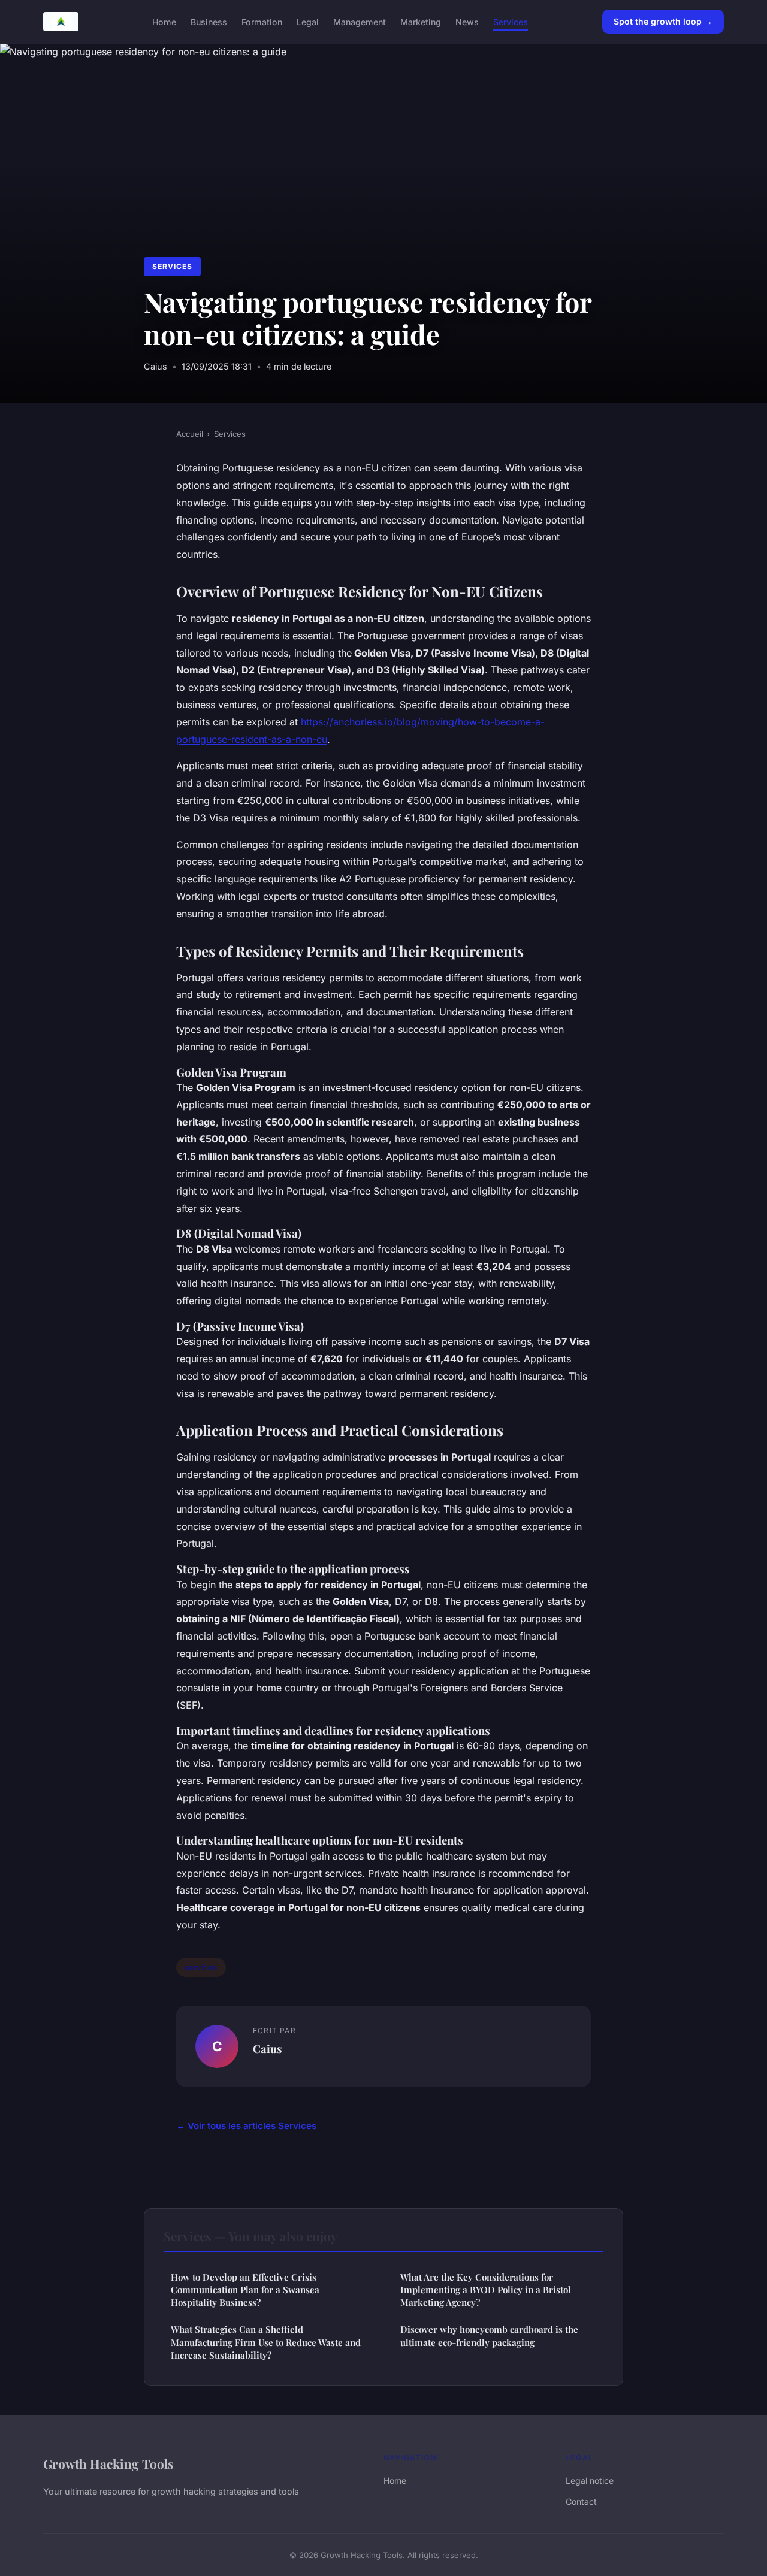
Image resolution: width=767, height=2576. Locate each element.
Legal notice (590, 2480)
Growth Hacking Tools (108, 2463)
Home (164, 21)
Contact (581, 2501)
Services (511, 21)
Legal (308, 21)
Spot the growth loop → (663, 21)
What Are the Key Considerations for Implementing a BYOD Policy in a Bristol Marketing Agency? (486, 2290)
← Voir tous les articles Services (246, 2126)
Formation (262, 21)
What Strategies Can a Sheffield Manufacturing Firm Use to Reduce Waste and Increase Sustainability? (266, 2342)
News (467, 21)
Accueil (190, 434)
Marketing (421, 21)
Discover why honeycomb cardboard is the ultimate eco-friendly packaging (489, 2335)
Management (360, 21)
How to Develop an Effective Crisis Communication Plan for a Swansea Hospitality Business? (245, 2290)
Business (209, 21)
